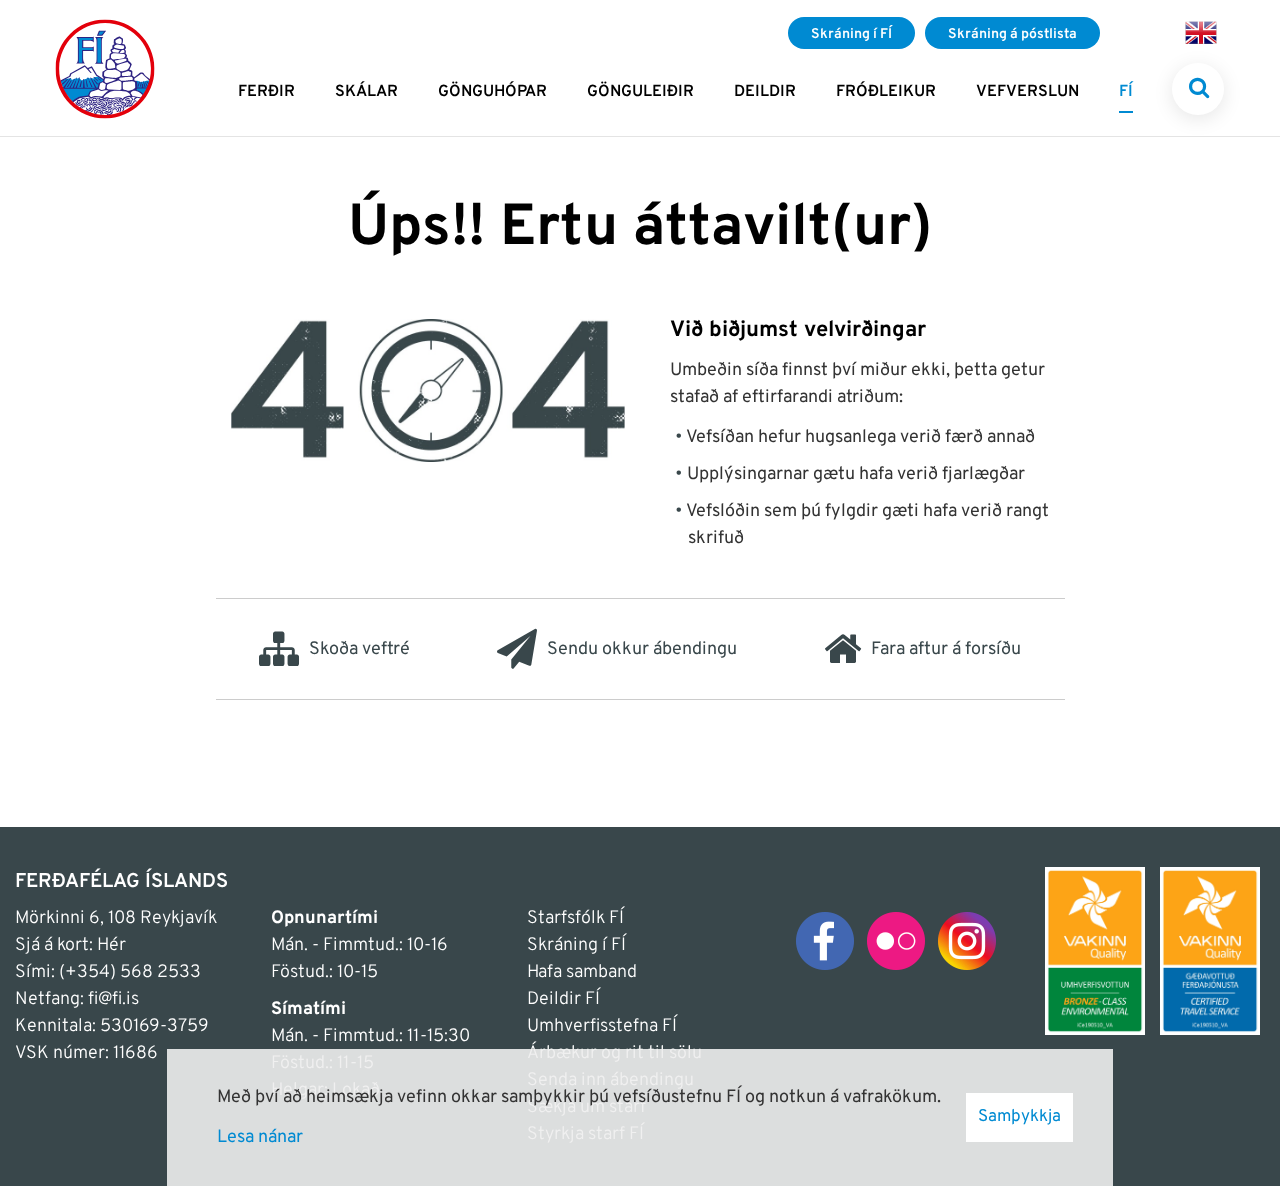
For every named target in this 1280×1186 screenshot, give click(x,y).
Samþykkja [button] (1019, 1117)
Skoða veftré (359, 649)
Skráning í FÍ (576, 945)
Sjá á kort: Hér (70, 945)
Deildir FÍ (563, 999)
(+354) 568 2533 (130, 972)
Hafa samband (582, 972)
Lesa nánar (260, 1137)
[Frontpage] (105, 68)
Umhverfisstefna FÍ (602, 1026)
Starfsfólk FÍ (575, 918)
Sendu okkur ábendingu (642, 649)
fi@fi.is (113, 999)
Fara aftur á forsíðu (946, 649)
